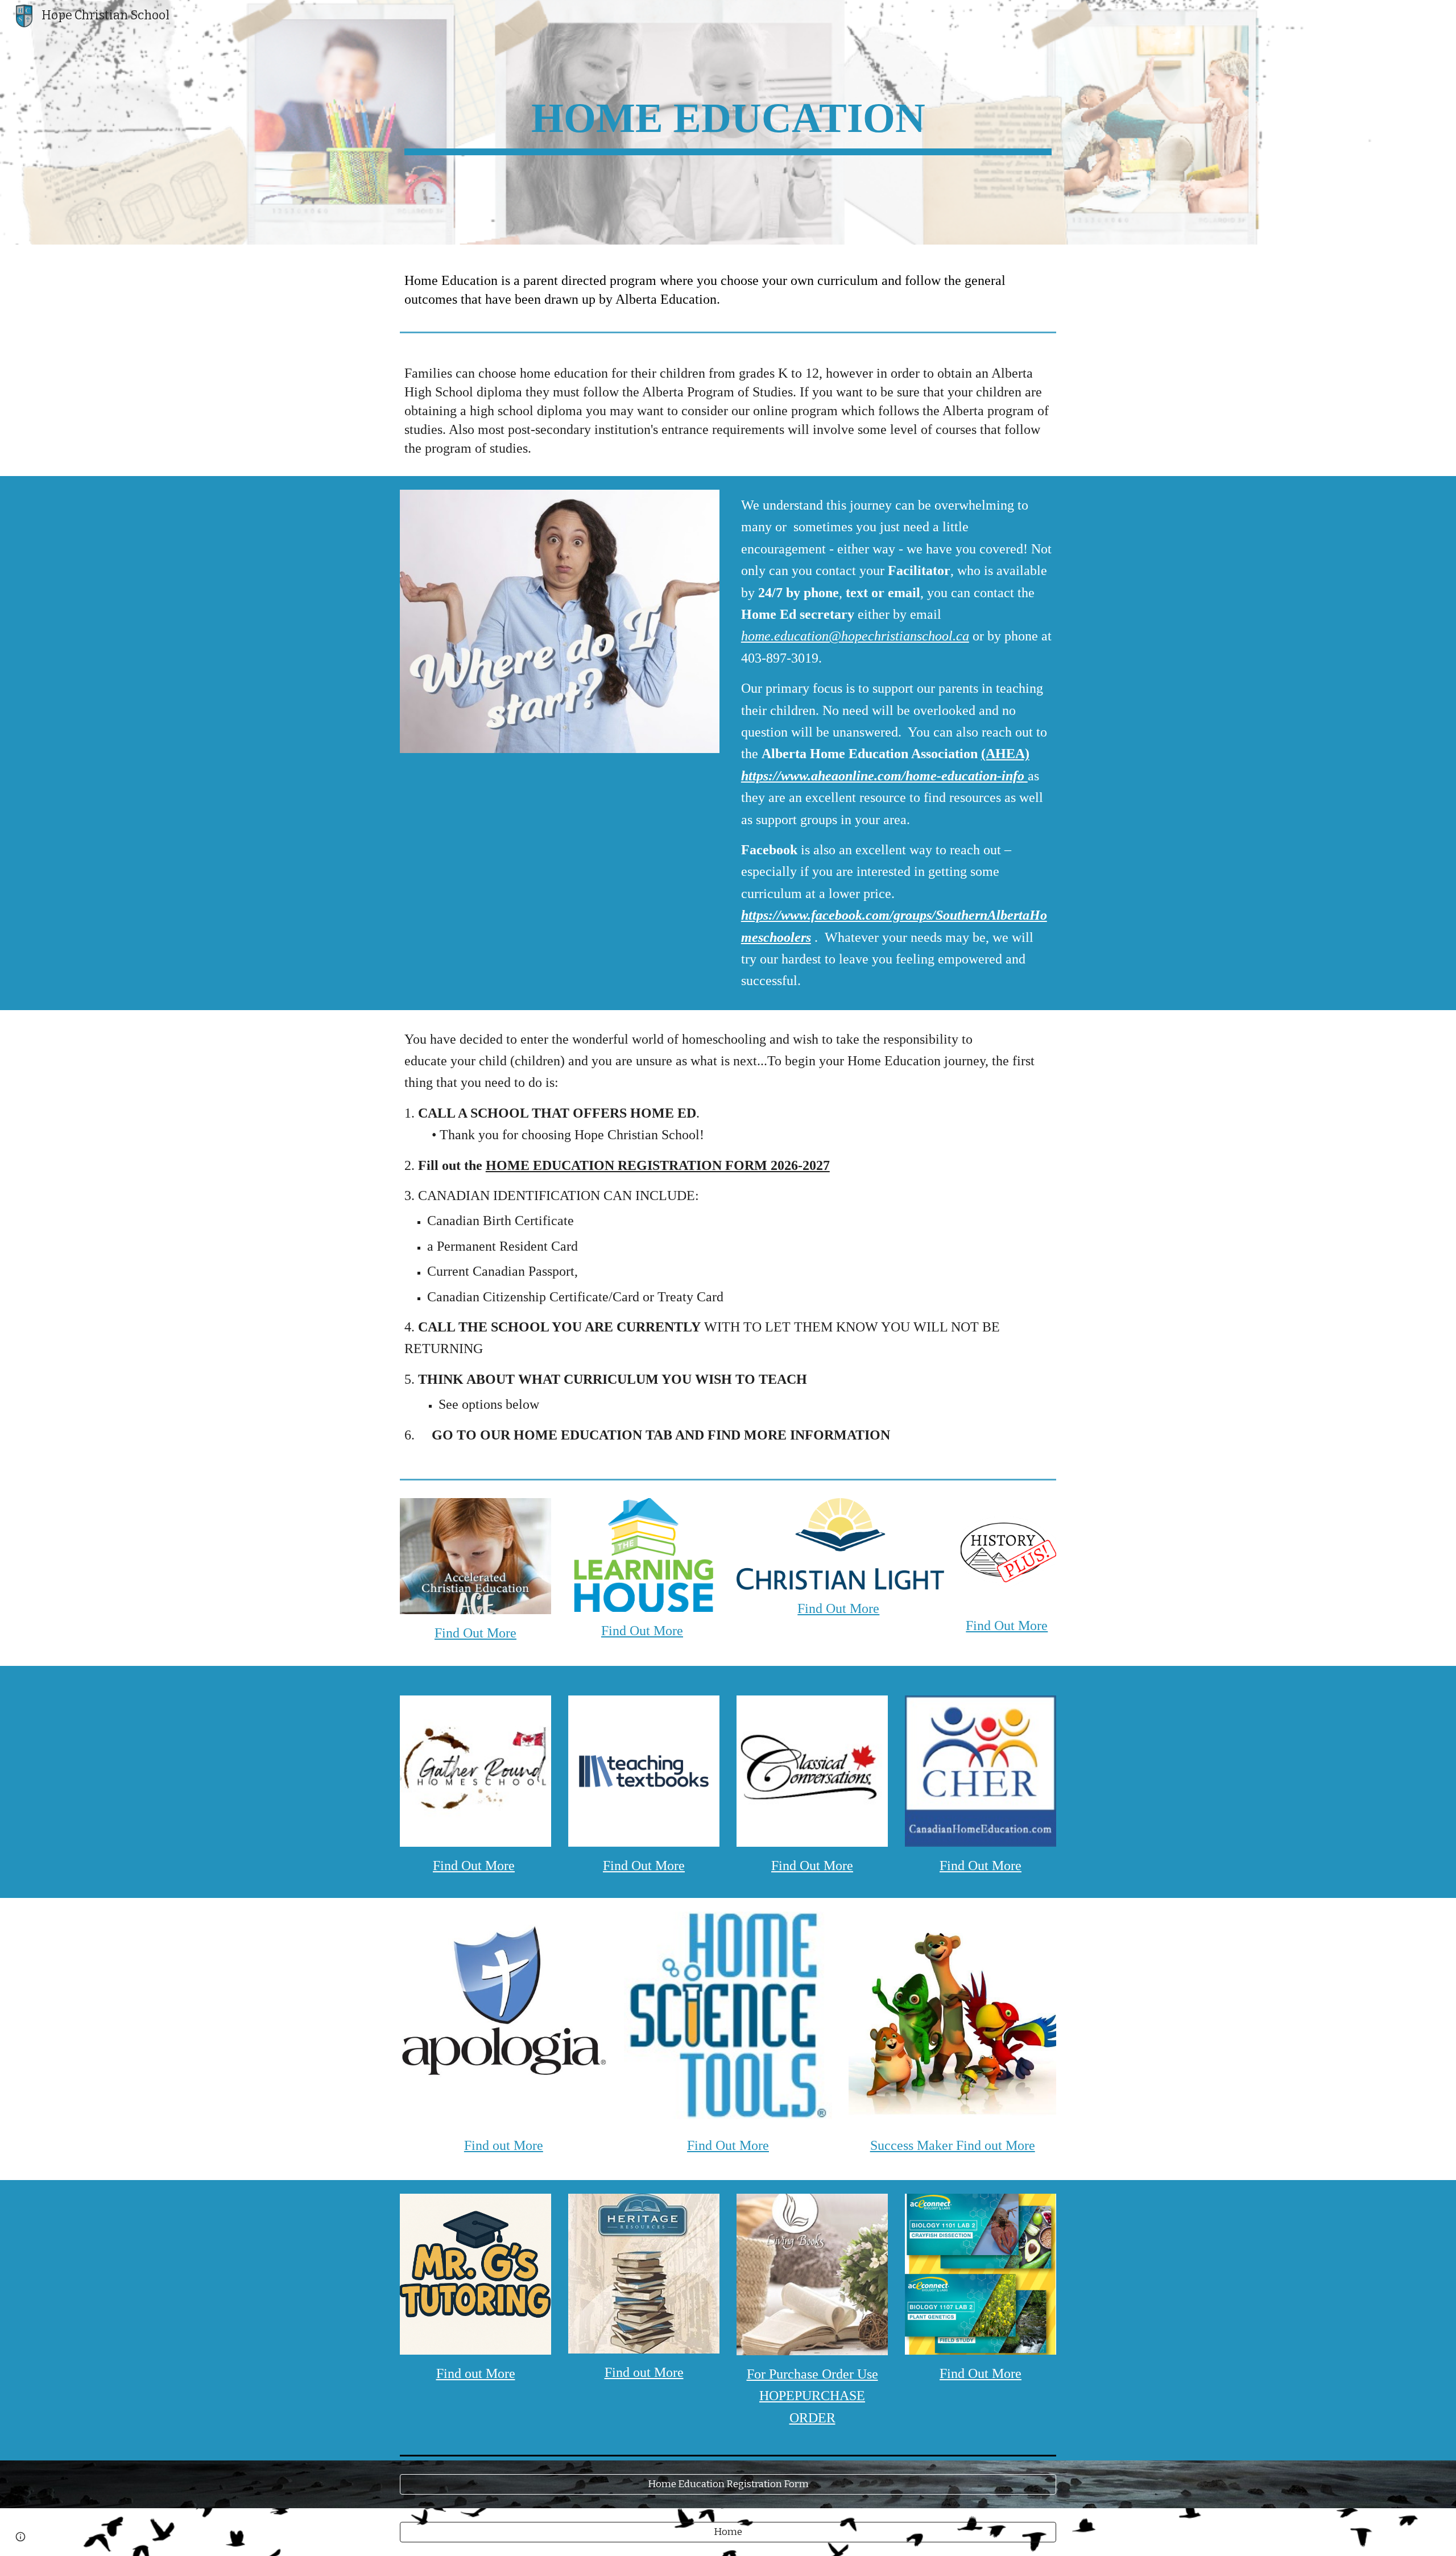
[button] (20, 2537)
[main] (728, 122)
